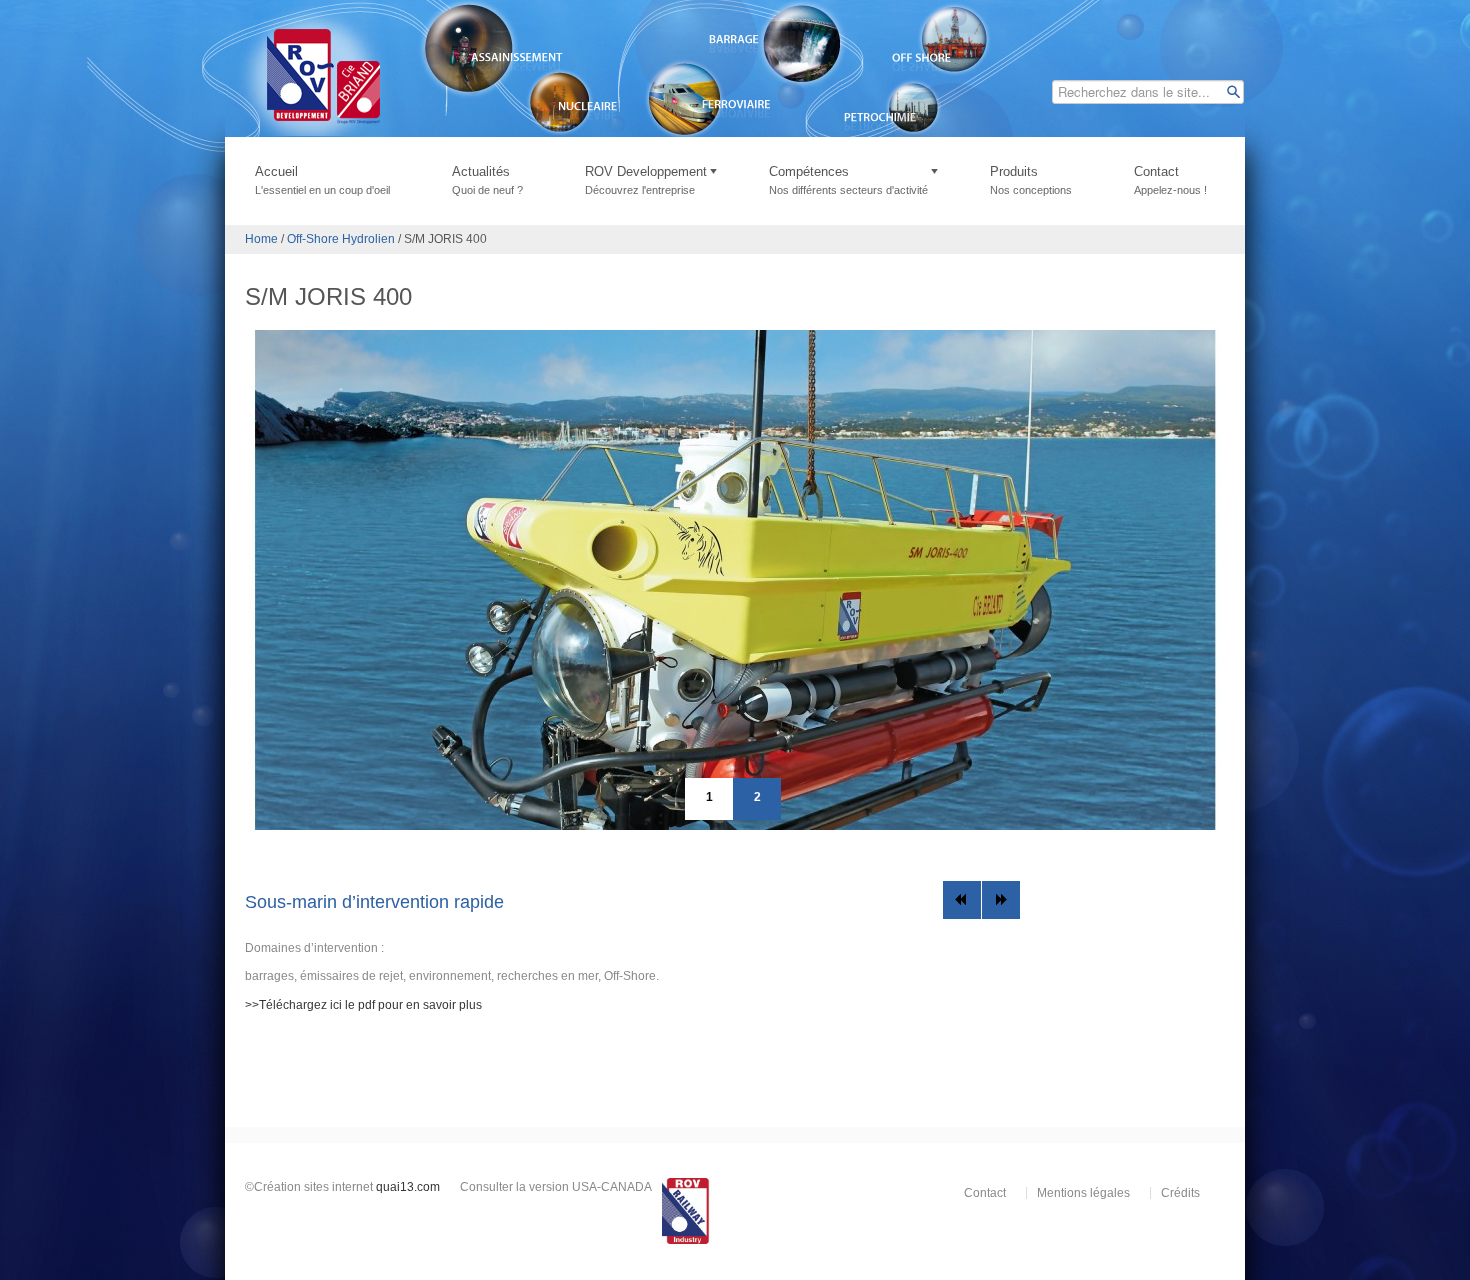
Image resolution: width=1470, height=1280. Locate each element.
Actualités (487, 180)
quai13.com (408, 1187)
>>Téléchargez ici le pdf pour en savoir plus (363, 1005)
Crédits (1180, 1193)
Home (261, 239)
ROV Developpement (646, 180)
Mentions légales (1083, 1193)
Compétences (848, 180)
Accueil (322, 180)
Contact (1170, 180)
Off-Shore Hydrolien (341, 239)
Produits (1031, 180)
